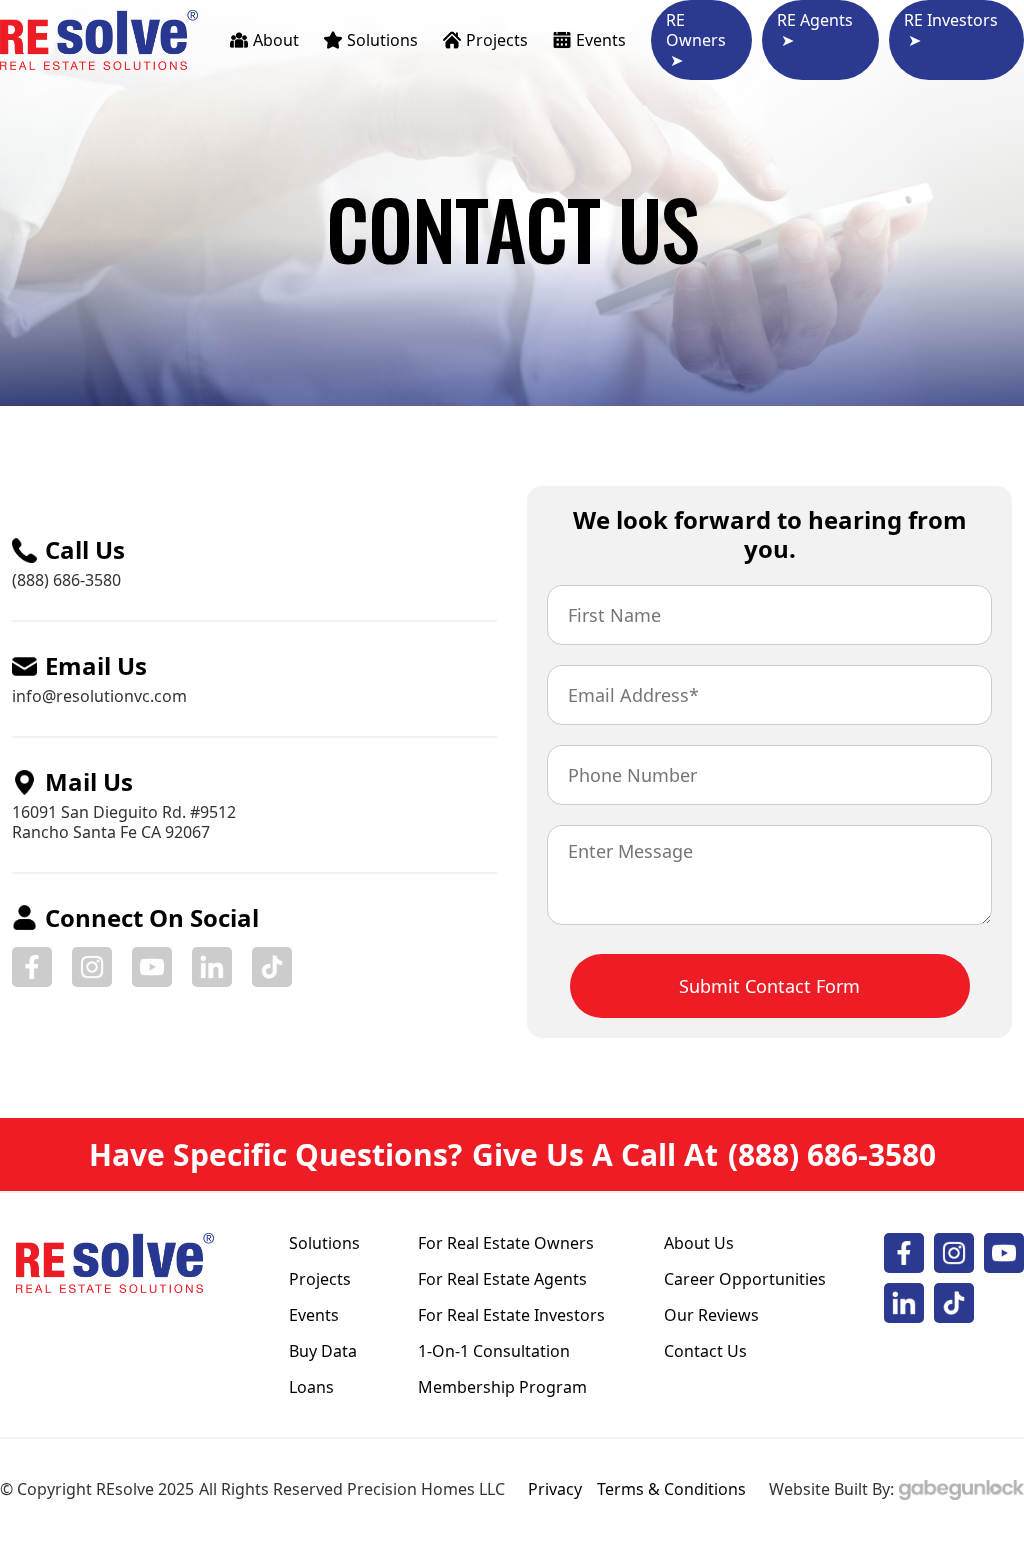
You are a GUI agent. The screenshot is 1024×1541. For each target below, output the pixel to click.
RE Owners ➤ (696, 40)
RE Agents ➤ (815, 30)
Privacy (555, 1489)
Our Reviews (711, 1315)
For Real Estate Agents (502, 1279)
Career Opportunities (745, 1279)
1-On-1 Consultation (494, 1351)
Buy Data (323, 1351)
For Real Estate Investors (511, 1315)
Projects (320, 1279)
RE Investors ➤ (951, 30)
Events (314, 1315)
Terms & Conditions (671, 1489)
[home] (100, 40)
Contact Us (705, 1351)
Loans (311, 1387)
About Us (699, 1243)
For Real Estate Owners (506, 1243)
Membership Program (502, 1387)
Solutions (324, 1243)
